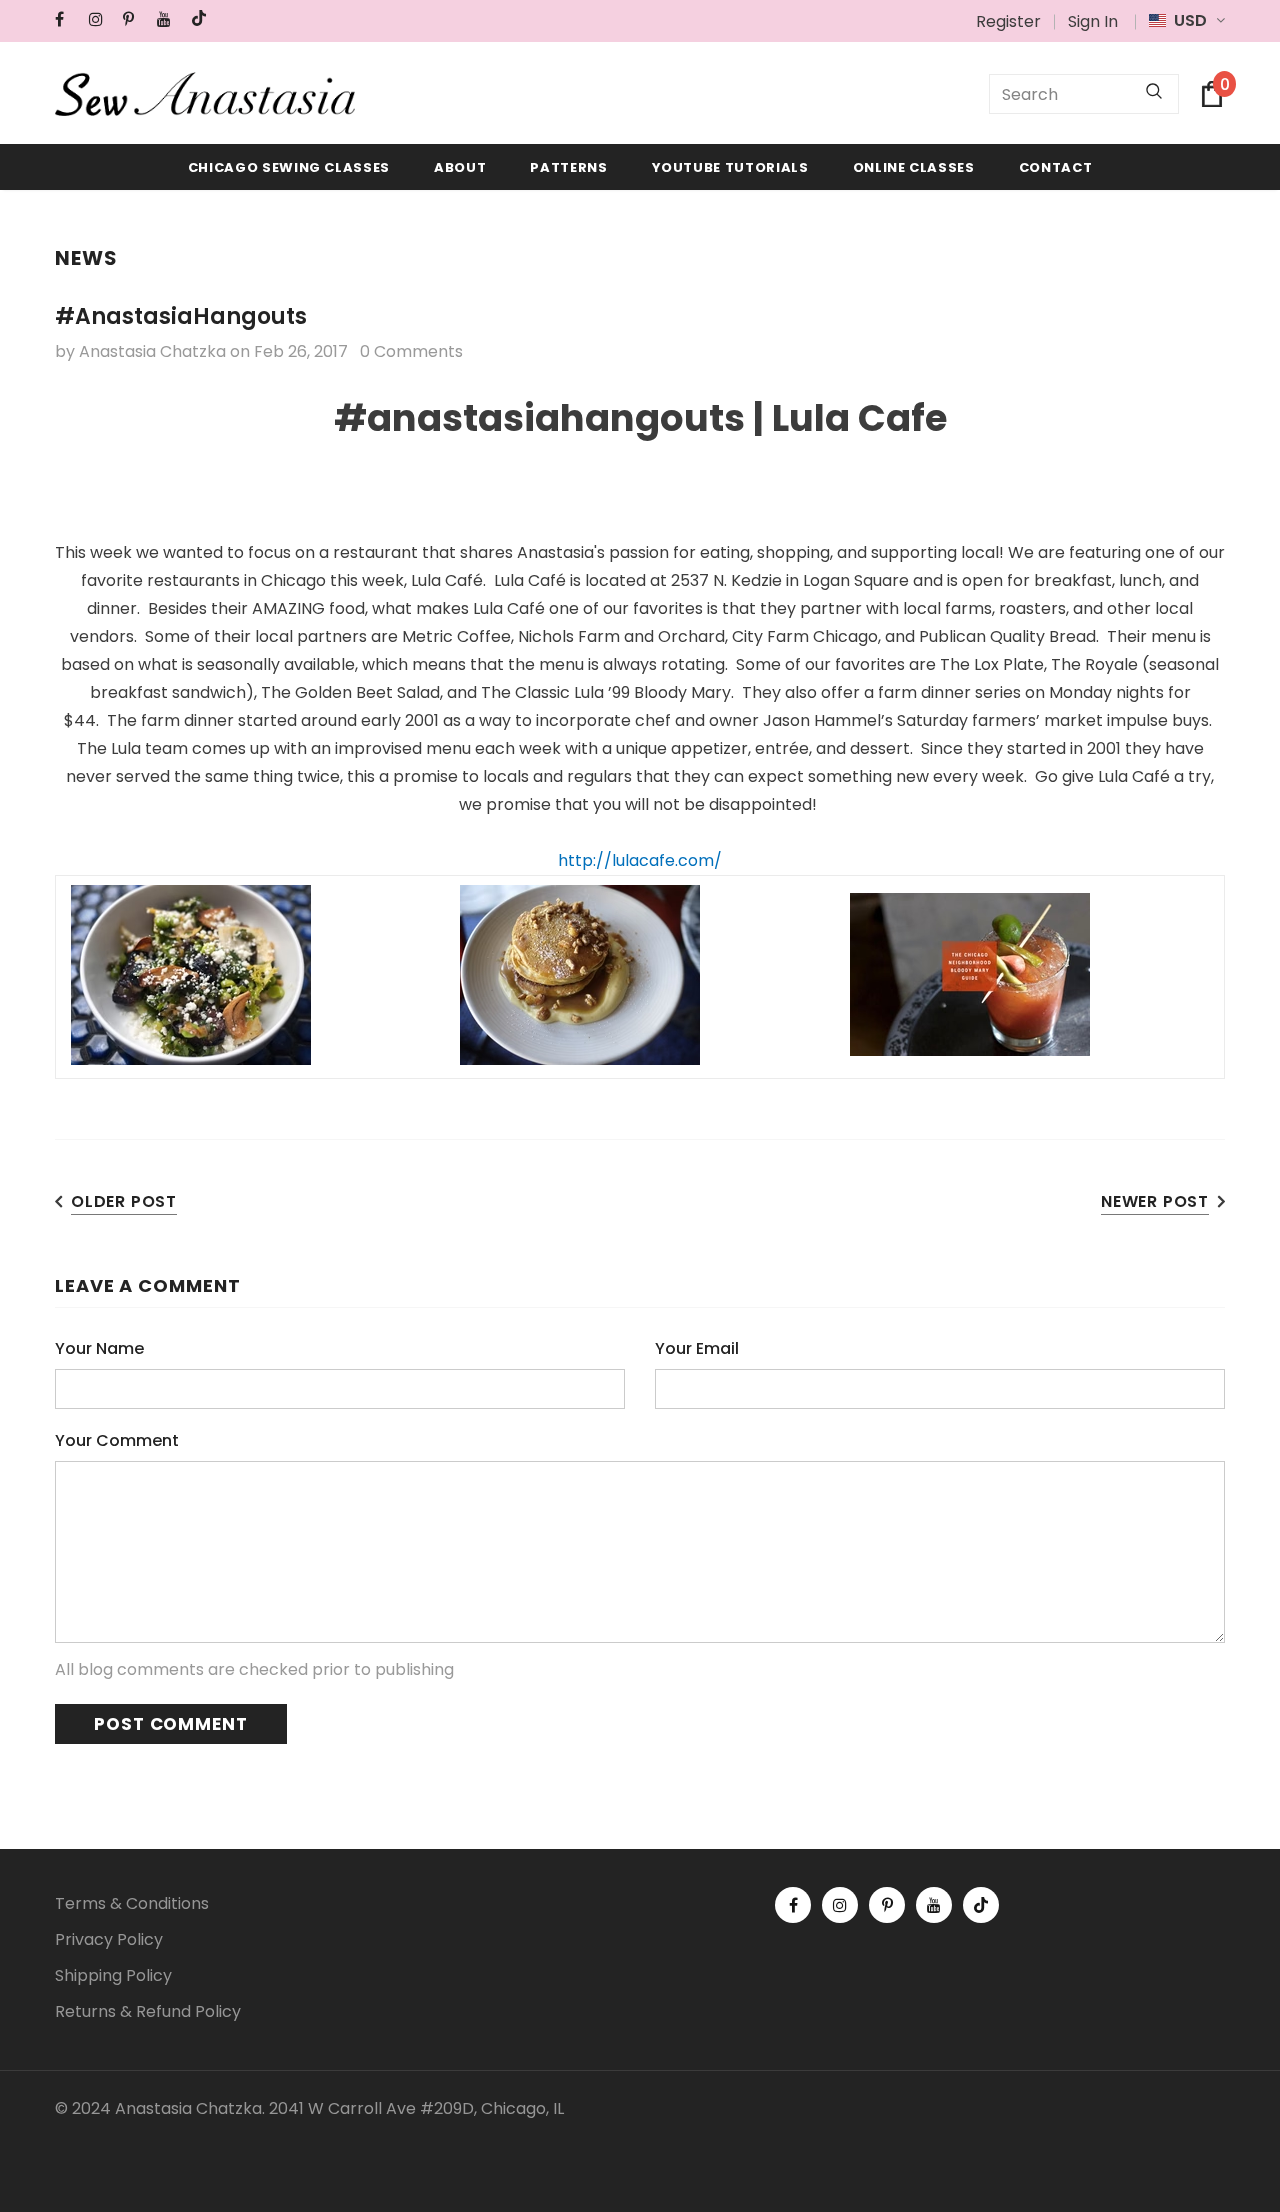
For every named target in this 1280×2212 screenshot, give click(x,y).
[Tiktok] (203, 19)
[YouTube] (169, 19)
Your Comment (117, 1440)
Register (1008, 21)
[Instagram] (101, 19)
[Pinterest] (135, 19)
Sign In (1093, 21)
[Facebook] (67, 19)
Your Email (697, 1348)
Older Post (124, 1201)
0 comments (411, 351)
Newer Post (1155, 1201)
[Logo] (205, 94)
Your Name (99, 1348)
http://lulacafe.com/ (640, 860)
